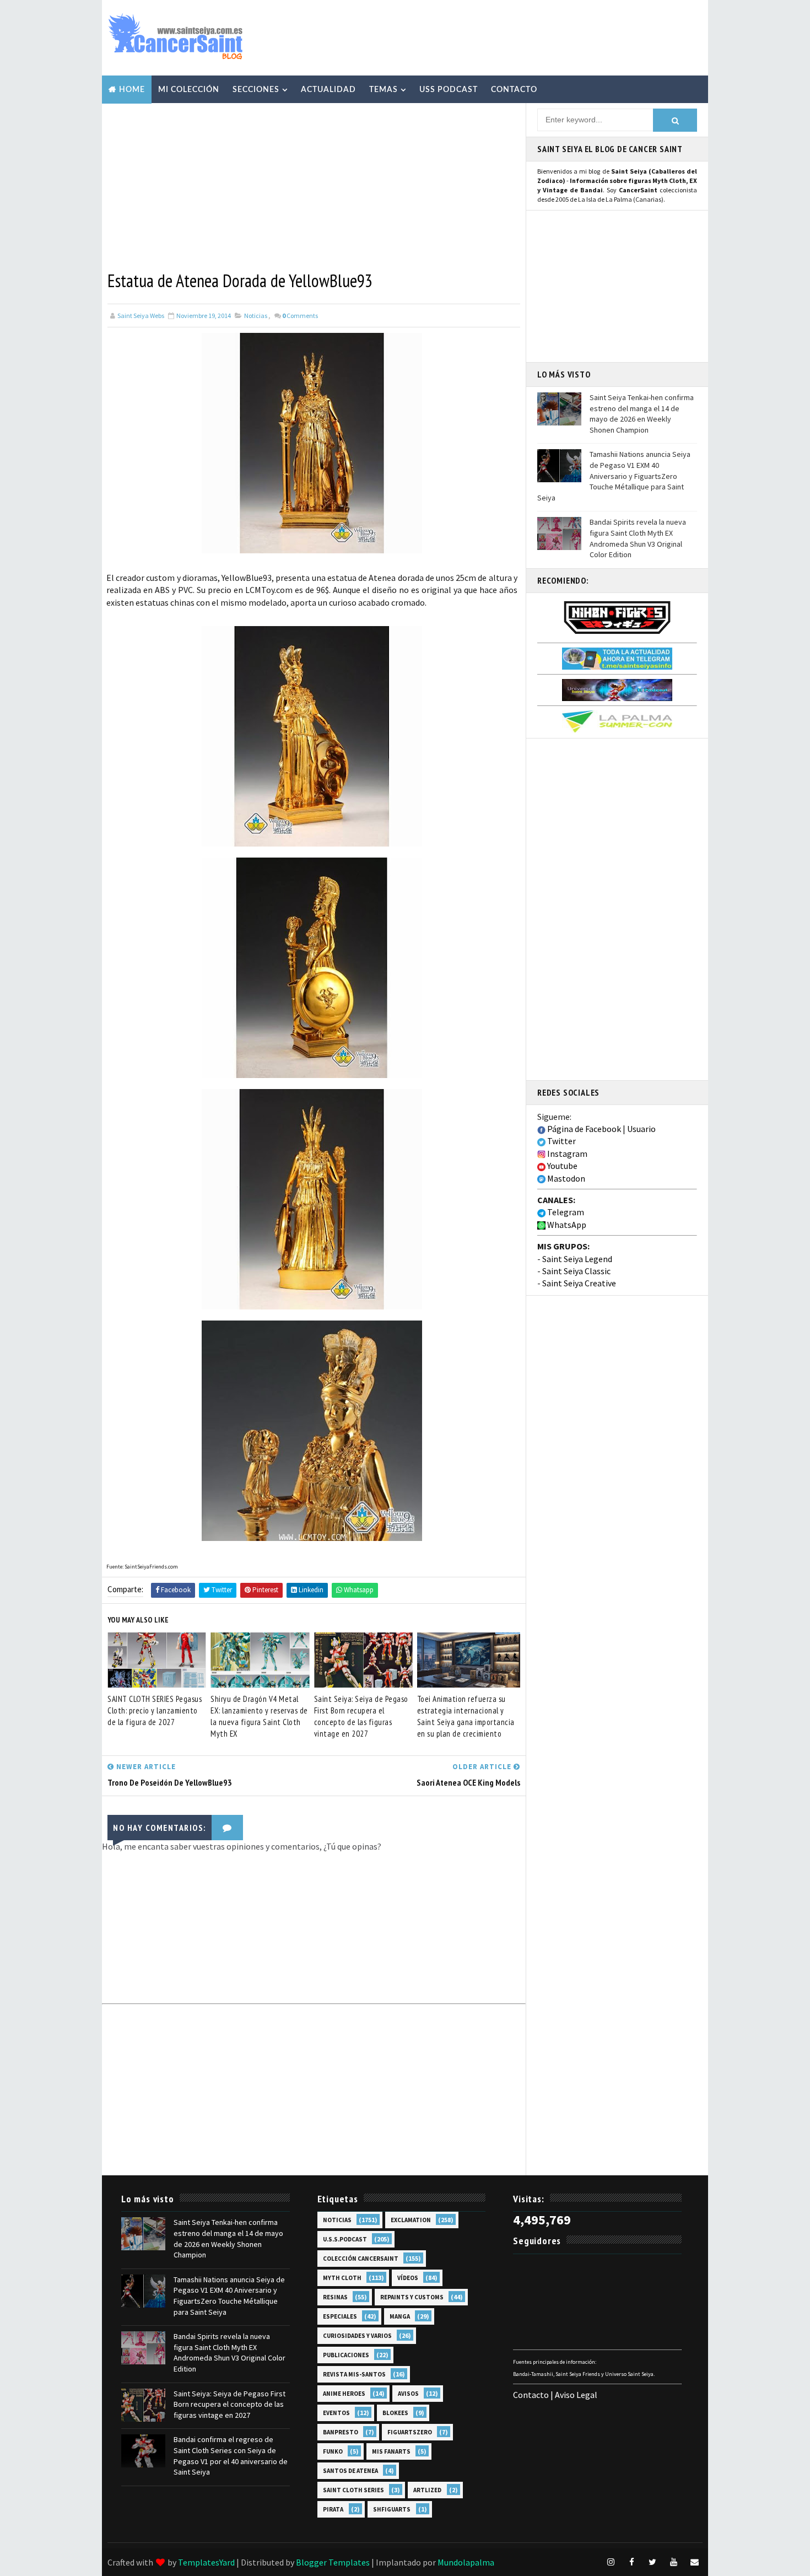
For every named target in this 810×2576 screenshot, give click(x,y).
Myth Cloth (342, 2278)
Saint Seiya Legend (577, 1259)
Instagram (566, 1154)
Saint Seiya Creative (579, 1283)
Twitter (561, 1141)
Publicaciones (346, 2355)
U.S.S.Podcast (345, 2239)
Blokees (395, 2413)
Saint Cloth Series (353, 2490)
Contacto (514, 90)
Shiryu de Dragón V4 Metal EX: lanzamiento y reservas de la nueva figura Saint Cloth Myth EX (259, 1716)
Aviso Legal (576, 2395)
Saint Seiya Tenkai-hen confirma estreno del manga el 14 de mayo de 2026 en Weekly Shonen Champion (642, 414)
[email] (694, 2562)
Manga (400, 2316)
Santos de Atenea (350, 2471)
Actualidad (328, 90)
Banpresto (341, 2432)
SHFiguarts (392, 2509)
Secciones (256, 90)
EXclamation (411, 2220)
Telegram (565, 1212)
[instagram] (611, 2562)
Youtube (561, 1166)
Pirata (333, 2509)
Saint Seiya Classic (576, 1271)
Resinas (335, 2297)
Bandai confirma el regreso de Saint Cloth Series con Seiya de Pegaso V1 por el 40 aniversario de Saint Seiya (231, 2456)
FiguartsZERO (410, 2432)
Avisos (408, 2394)
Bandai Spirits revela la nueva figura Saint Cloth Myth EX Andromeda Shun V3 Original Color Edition (638, 538)
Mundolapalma (466, 2562)
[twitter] (652, 2562)
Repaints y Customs (412, 2297)
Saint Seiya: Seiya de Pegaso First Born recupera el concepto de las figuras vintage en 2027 (361, 1716)
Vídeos (408, 2278)
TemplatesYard (206, 2562)
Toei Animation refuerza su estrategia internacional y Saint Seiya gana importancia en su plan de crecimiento (466, 1716)
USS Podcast (449, 90)
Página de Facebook (583, 1129)
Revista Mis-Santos (354, 2374)
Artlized (427, 2490)
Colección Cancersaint (361, 2259)
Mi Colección (189, 90)
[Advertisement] (501, 37)
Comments (300, 316)
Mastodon (565, 1178)
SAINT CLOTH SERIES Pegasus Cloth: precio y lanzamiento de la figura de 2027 (155, 1710)
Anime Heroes (344, 2394)
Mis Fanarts (391, 2451)
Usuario (641, 1129)
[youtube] (673, 2562)
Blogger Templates (333, 2562)
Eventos (336, 2413)
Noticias (256, 316)
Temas (384, 90)
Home (132, 90)
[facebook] (631, 2562)
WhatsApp (566, 1225)
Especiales (340, 2316)
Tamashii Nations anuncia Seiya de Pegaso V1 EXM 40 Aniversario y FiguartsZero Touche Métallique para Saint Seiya (614, 476)
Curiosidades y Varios (357, 2336)
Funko (333, 2451)
